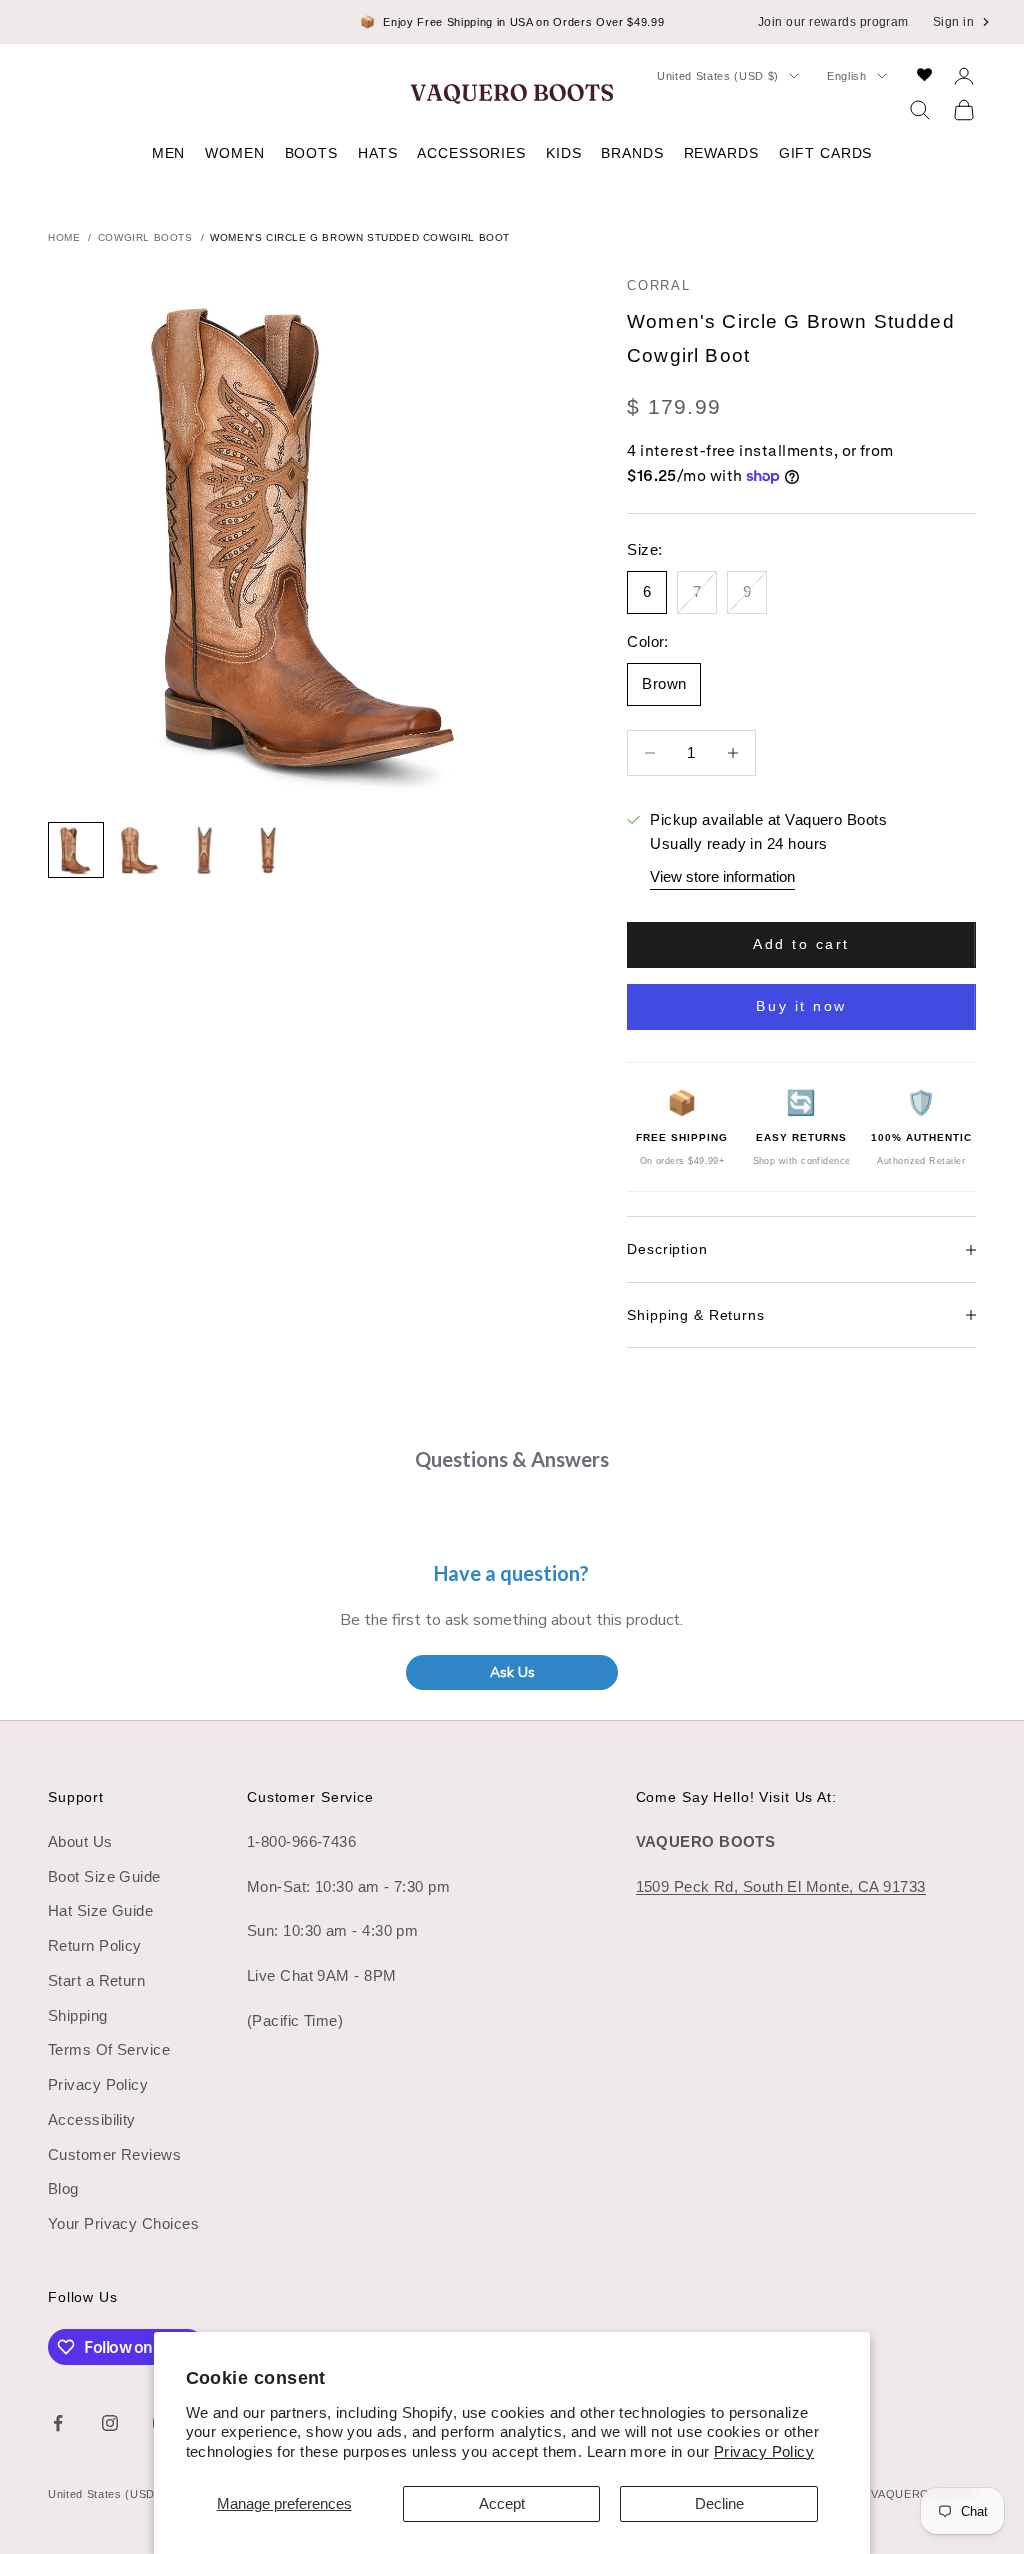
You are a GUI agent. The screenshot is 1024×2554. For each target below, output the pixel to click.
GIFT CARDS (826, 153)
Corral (659, 285)
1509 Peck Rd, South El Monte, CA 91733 (781, 1886)
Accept (502, 2503)
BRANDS (632, 153)
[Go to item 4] (268, 850)
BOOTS (311, 153)
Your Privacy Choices (123, 2223)
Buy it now (801, 1006)
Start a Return (96, 1980)
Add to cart (801, 944)
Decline (719, 2503)
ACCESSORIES (471, 153)
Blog (63, 2188)
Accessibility (92, 2119)
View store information (722, 876)
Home (64, 238)
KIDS (563, 153)
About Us (80, 1841)
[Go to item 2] (140, 850)
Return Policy (95, 1945)
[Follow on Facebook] (58, 2423)
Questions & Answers (512, 1459)
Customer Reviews (114, 2154)
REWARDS (721, 153)
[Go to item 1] (76, 850)
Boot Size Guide (104, 1876)
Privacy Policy (764, 2451)
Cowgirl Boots (145, 238)
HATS (377, 153)
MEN (169, 153)
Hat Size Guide (100, 1910)
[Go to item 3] (204, 850)
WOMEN (234, 153)
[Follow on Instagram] (110, 2423)
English (847, 76)
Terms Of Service (109, 2049)
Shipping (78, 2015)
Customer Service (310, 1797)
